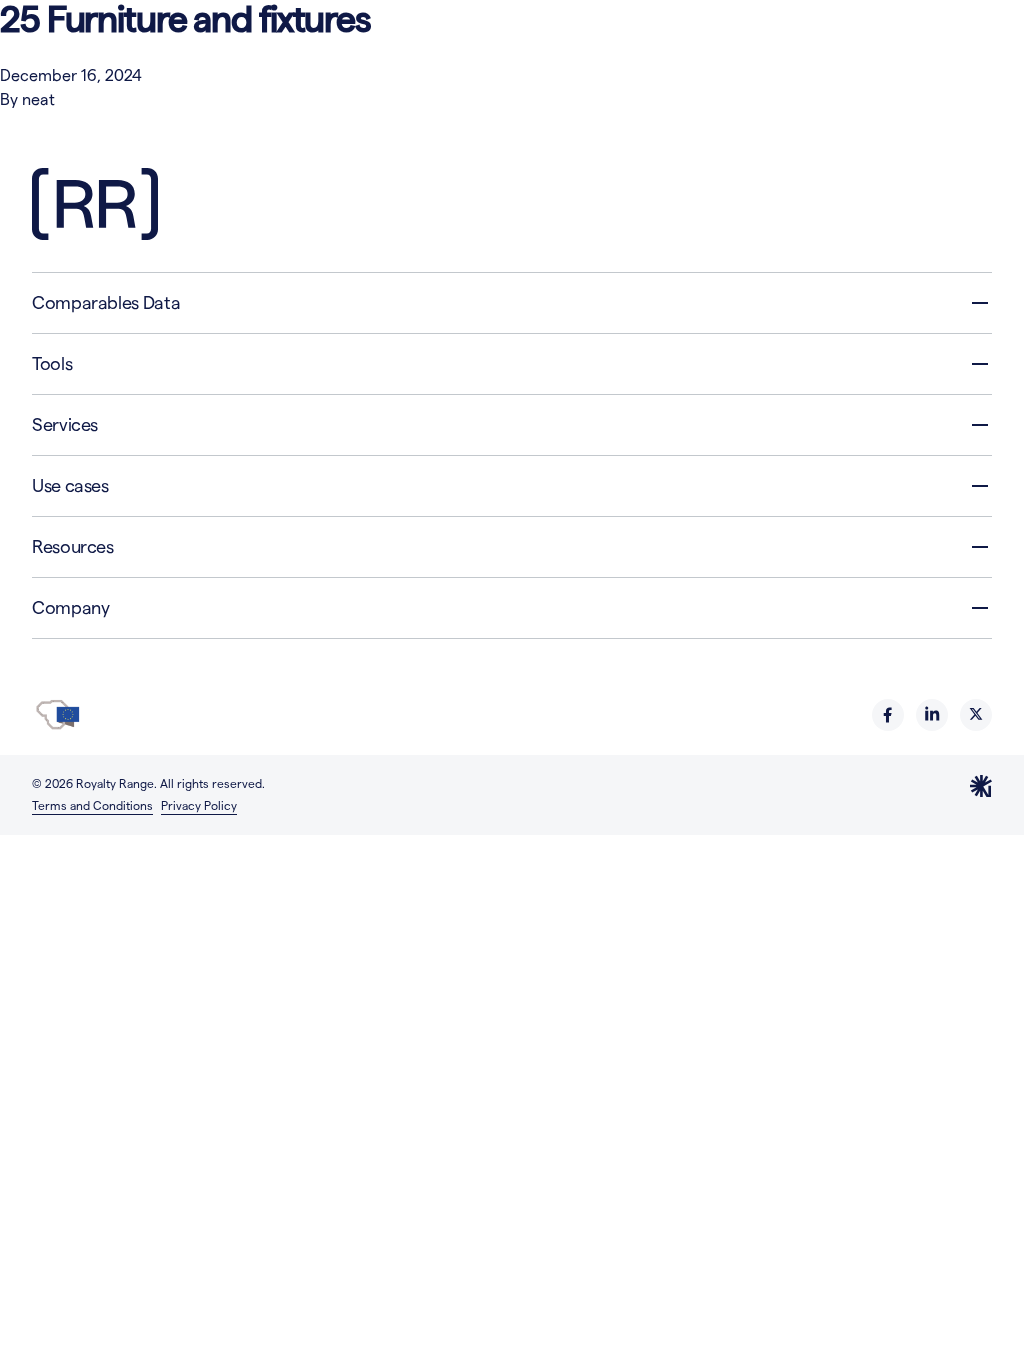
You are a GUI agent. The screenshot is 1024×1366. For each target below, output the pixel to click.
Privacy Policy (199, 805)
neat (38, 99)
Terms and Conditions (92, 805)
